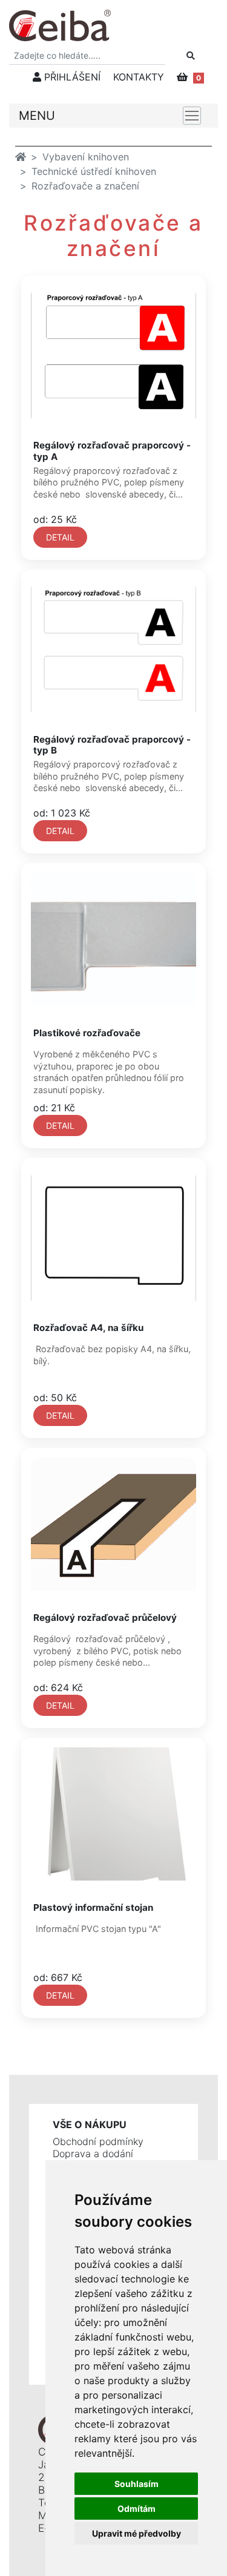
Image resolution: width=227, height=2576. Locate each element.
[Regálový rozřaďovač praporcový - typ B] (113, 646)
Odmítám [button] (137, 2509)
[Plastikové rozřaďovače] (113, 939)
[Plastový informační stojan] (113, 1814)
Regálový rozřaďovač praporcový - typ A (112, 451)
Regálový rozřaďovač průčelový (105, 1618)
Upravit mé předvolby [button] (137, 2533)
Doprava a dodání (93, 2154)
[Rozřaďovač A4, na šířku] (113, 1234)
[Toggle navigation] (192, 116)
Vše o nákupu (90, 2124)
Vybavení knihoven (86, 157)
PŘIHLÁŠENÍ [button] (71, 77)
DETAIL (60, 537)
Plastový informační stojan (93, 1907)
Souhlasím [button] (137, 2484)
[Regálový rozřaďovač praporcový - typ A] (113, 352)
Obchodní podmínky (98, 2141)
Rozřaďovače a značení (85, 186)
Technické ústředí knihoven (94, 171)
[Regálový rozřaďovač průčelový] (113, 1524)
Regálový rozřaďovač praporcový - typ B (112, 745)
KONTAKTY (139, 77)
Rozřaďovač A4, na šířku (88, 1328)
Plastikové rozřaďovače (87, 1033)
